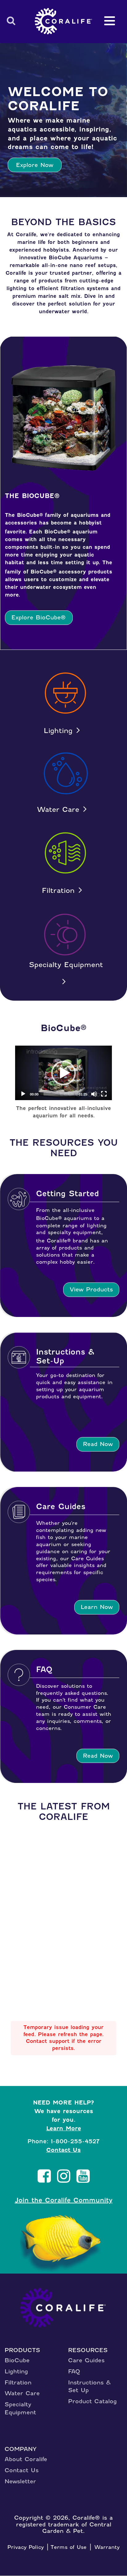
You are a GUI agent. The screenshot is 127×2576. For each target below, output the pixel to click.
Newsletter (20, 2481)
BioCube (17, 2360)
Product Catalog (92, 2401)
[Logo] (63, 21)
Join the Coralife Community (64, 2200)
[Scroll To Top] (111, 2566)
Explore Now (35, 165)
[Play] (23, 1094)
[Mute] (94, 1094)
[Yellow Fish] (64, 2244)
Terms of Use (69, 2547)
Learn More (64, 2128)
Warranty (107, 2547)
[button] (63, 1073)
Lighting (58, 731)
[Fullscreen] (104, 1094)
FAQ (74, 2371)
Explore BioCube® (39, 617)
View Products (91, 1289)
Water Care (58, 810)
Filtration (58, 891)
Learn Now (97, 1607)
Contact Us (63, 2150)
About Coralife (26, 2459)
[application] (63, 1073)
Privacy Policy (26, 2547)
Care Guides (86, 2360)
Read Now (98, 1444)
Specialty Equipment (66, 965)
